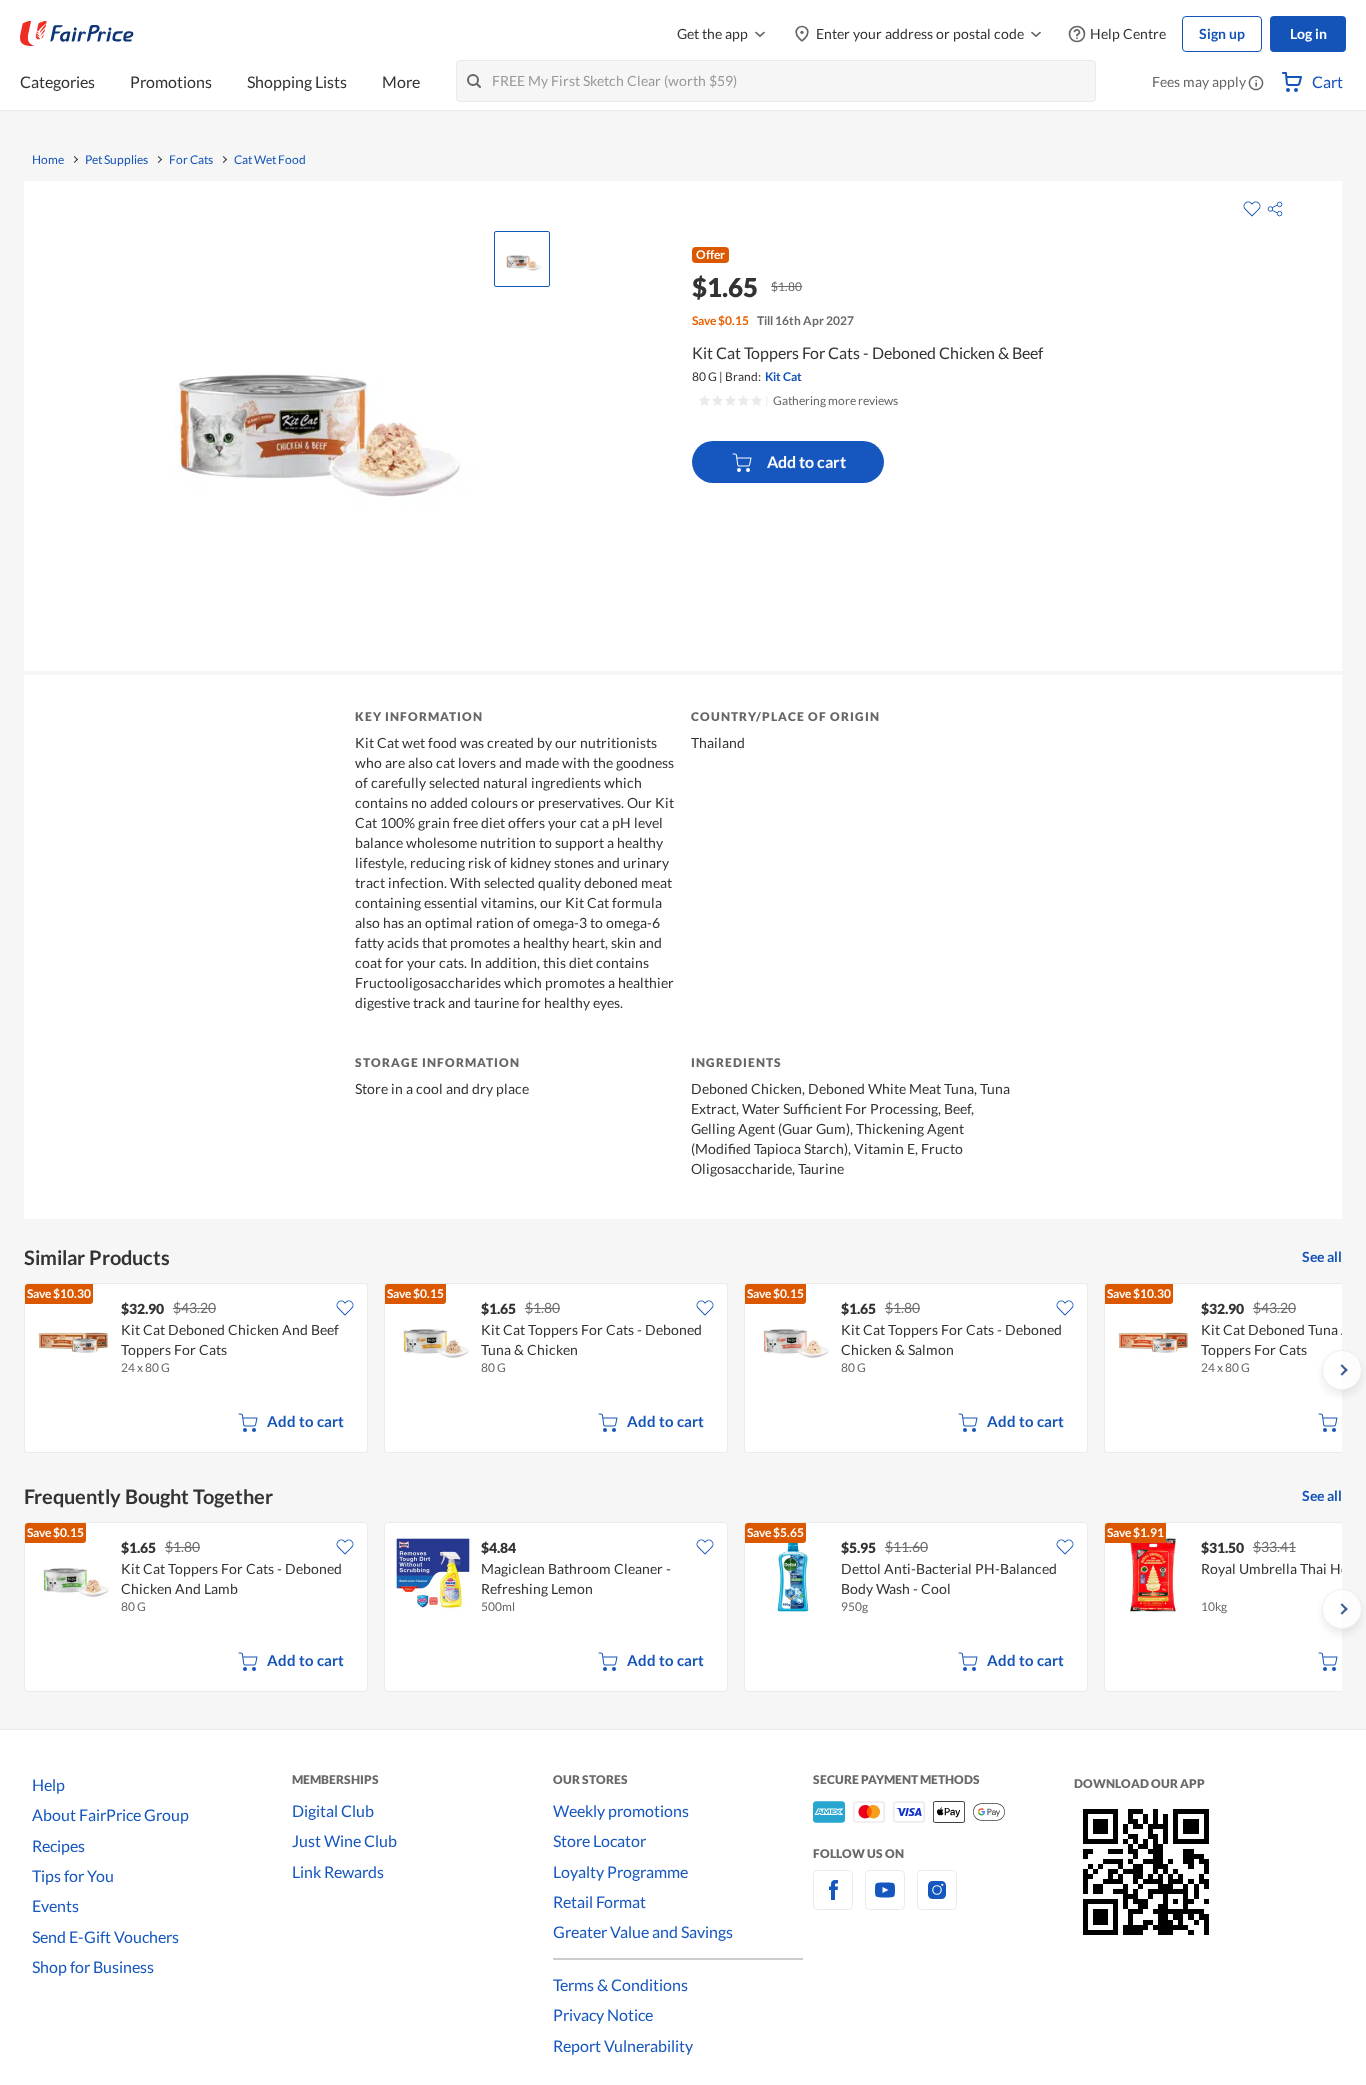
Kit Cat (783, 376)
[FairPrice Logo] (77, 34)
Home (48, 160)
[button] (1256, 84)
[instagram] (937, 1901)
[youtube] (885, 1901)
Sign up (1222, 33)
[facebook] (833, 1901)
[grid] (683, 1370)
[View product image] (522, 259)
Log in (1308, 33)
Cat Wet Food (270, 160)
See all (1322, 1256)
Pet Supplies (116, 160)
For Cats (191, 160)
